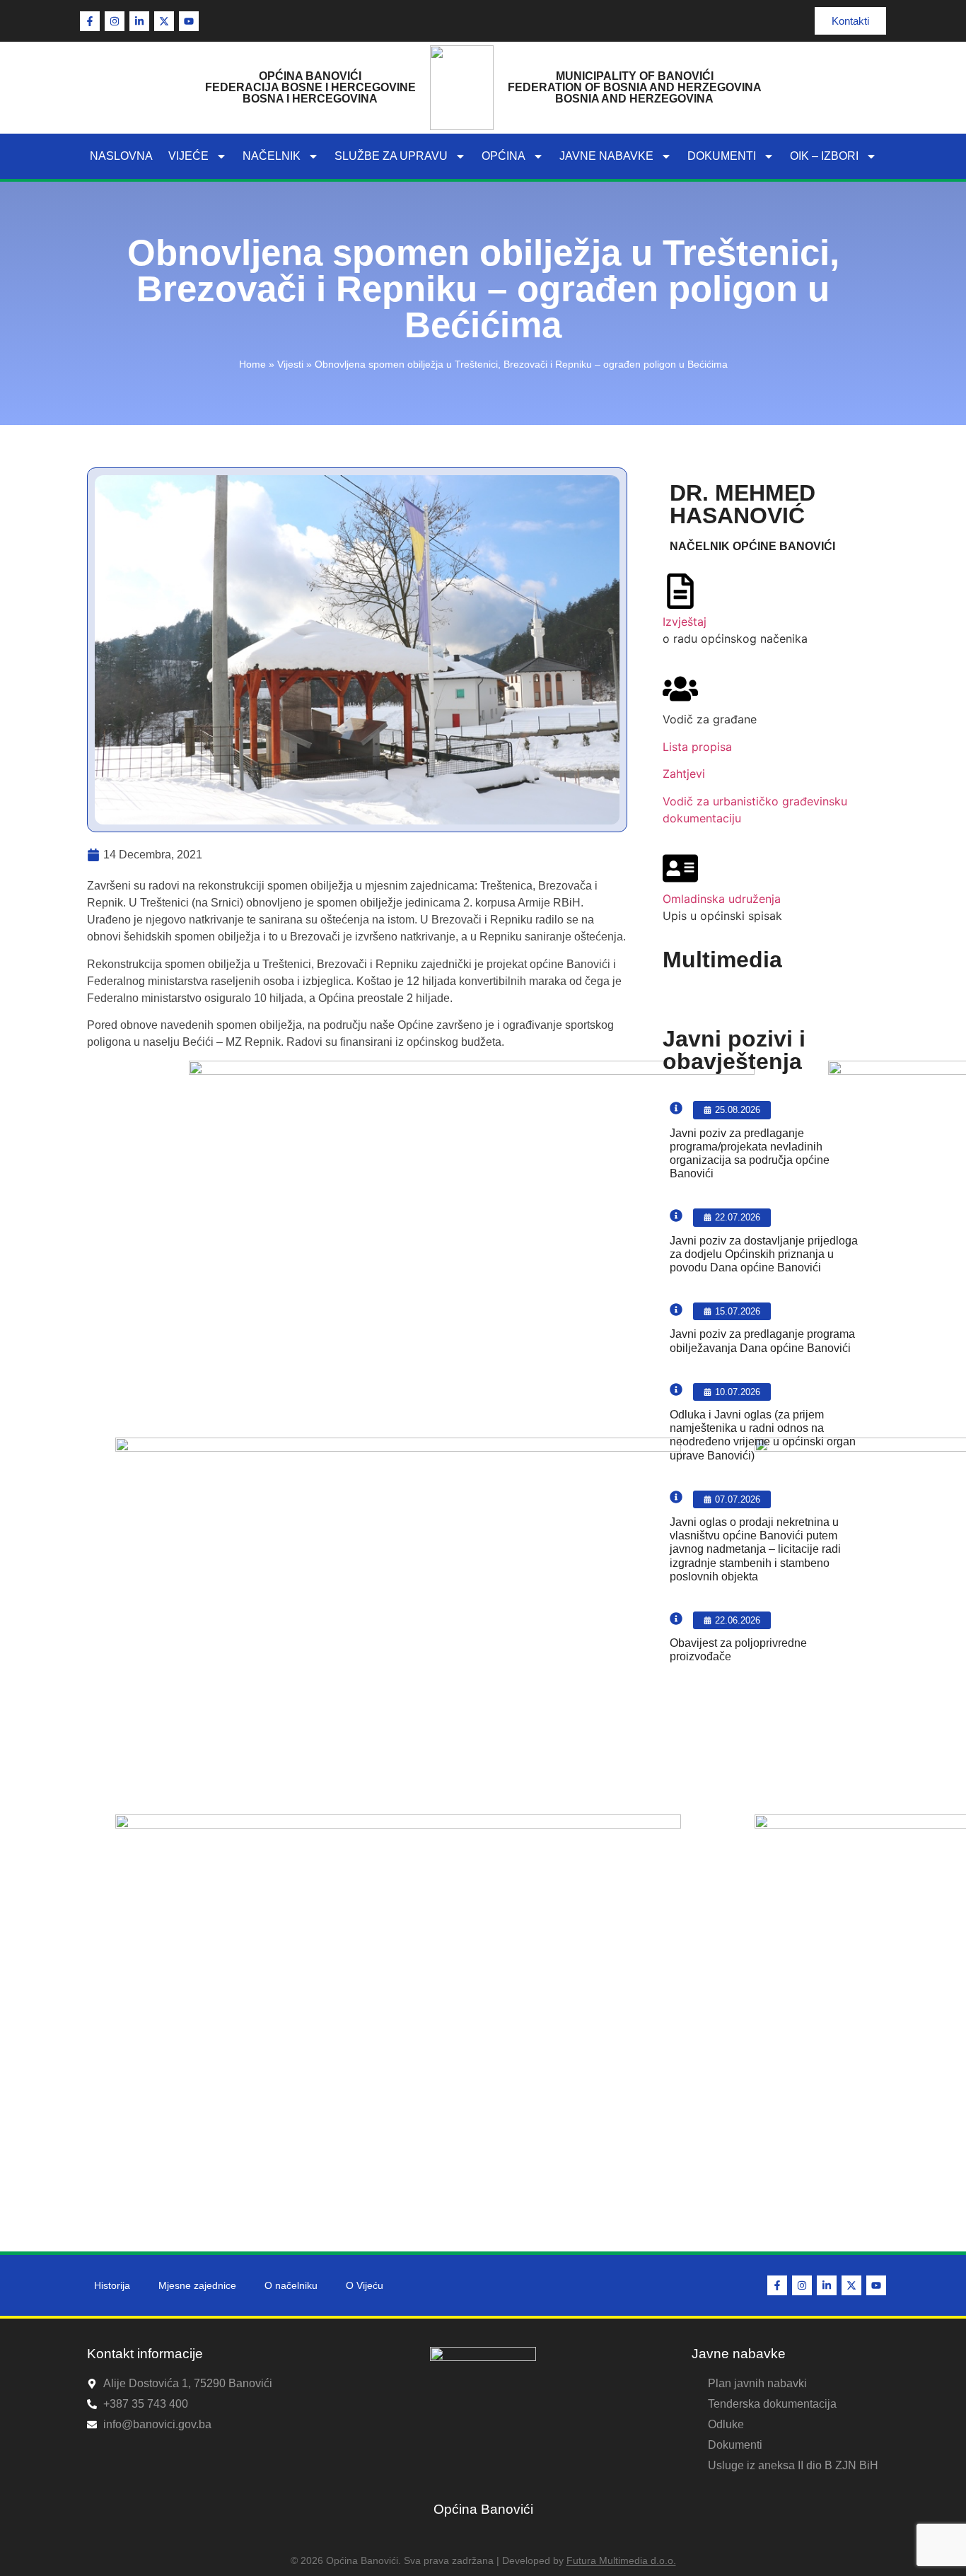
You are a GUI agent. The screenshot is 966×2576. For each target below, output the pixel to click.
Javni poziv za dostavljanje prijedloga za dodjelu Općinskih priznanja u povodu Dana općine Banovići (764, 1254)
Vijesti (290, 365)
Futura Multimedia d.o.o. (621, 2560)
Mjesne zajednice (197, 2285)
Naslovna (121, 156)
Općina (504, 156)
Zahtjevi (684, 774)
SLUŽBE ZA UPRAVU (391, 156)
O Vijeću (365, 2285)
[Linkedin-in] (139, 21)
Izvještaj (685, 622)
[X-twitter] (164, 21)
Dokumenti (722, 156)
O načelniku (291, 2285)
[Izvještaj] (680, 591)
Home (252, 365)
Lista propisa (697, 747)
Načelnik (272, 156)
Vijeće (188, 156)
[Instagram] (115, 21)
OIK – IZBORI (824, 156)
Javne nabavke (606, 156)
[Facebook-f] (90, 21)
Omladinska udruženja (722, 899)
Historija (112, 2285)
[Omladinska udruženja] (680, 868)
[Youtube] (189, 21)
